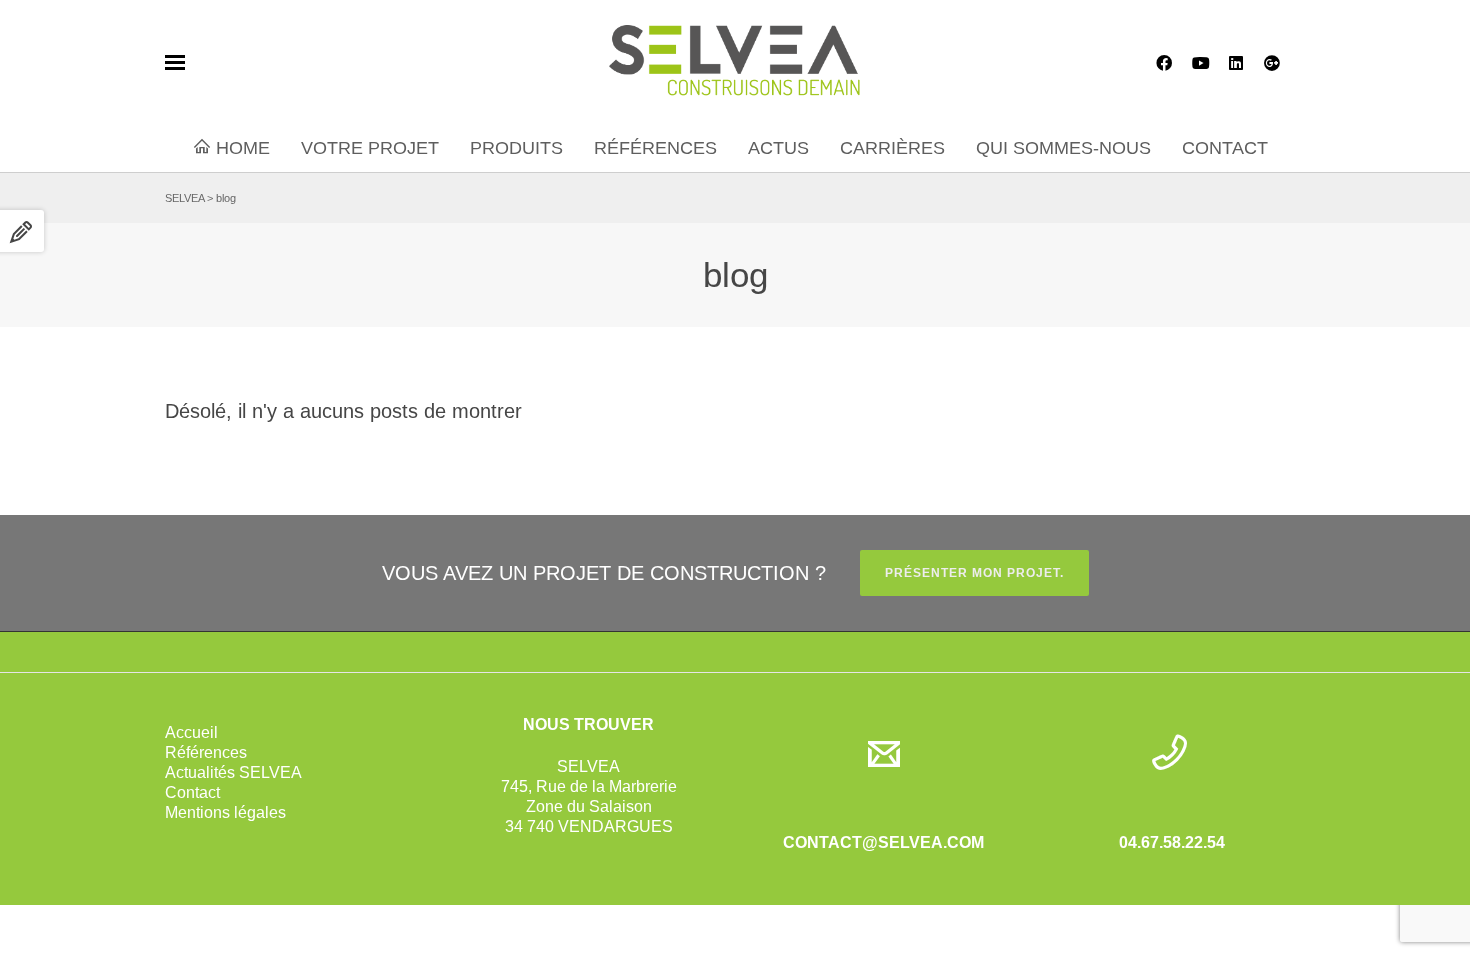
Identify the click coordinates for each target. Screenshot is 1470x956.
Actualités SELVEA (233, 772)
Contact (192, 792)
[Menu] (175, 63)
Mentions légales (225, 812)
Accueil (191, 732)
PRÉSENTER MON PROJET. (974, 573)
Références (206, 752)
